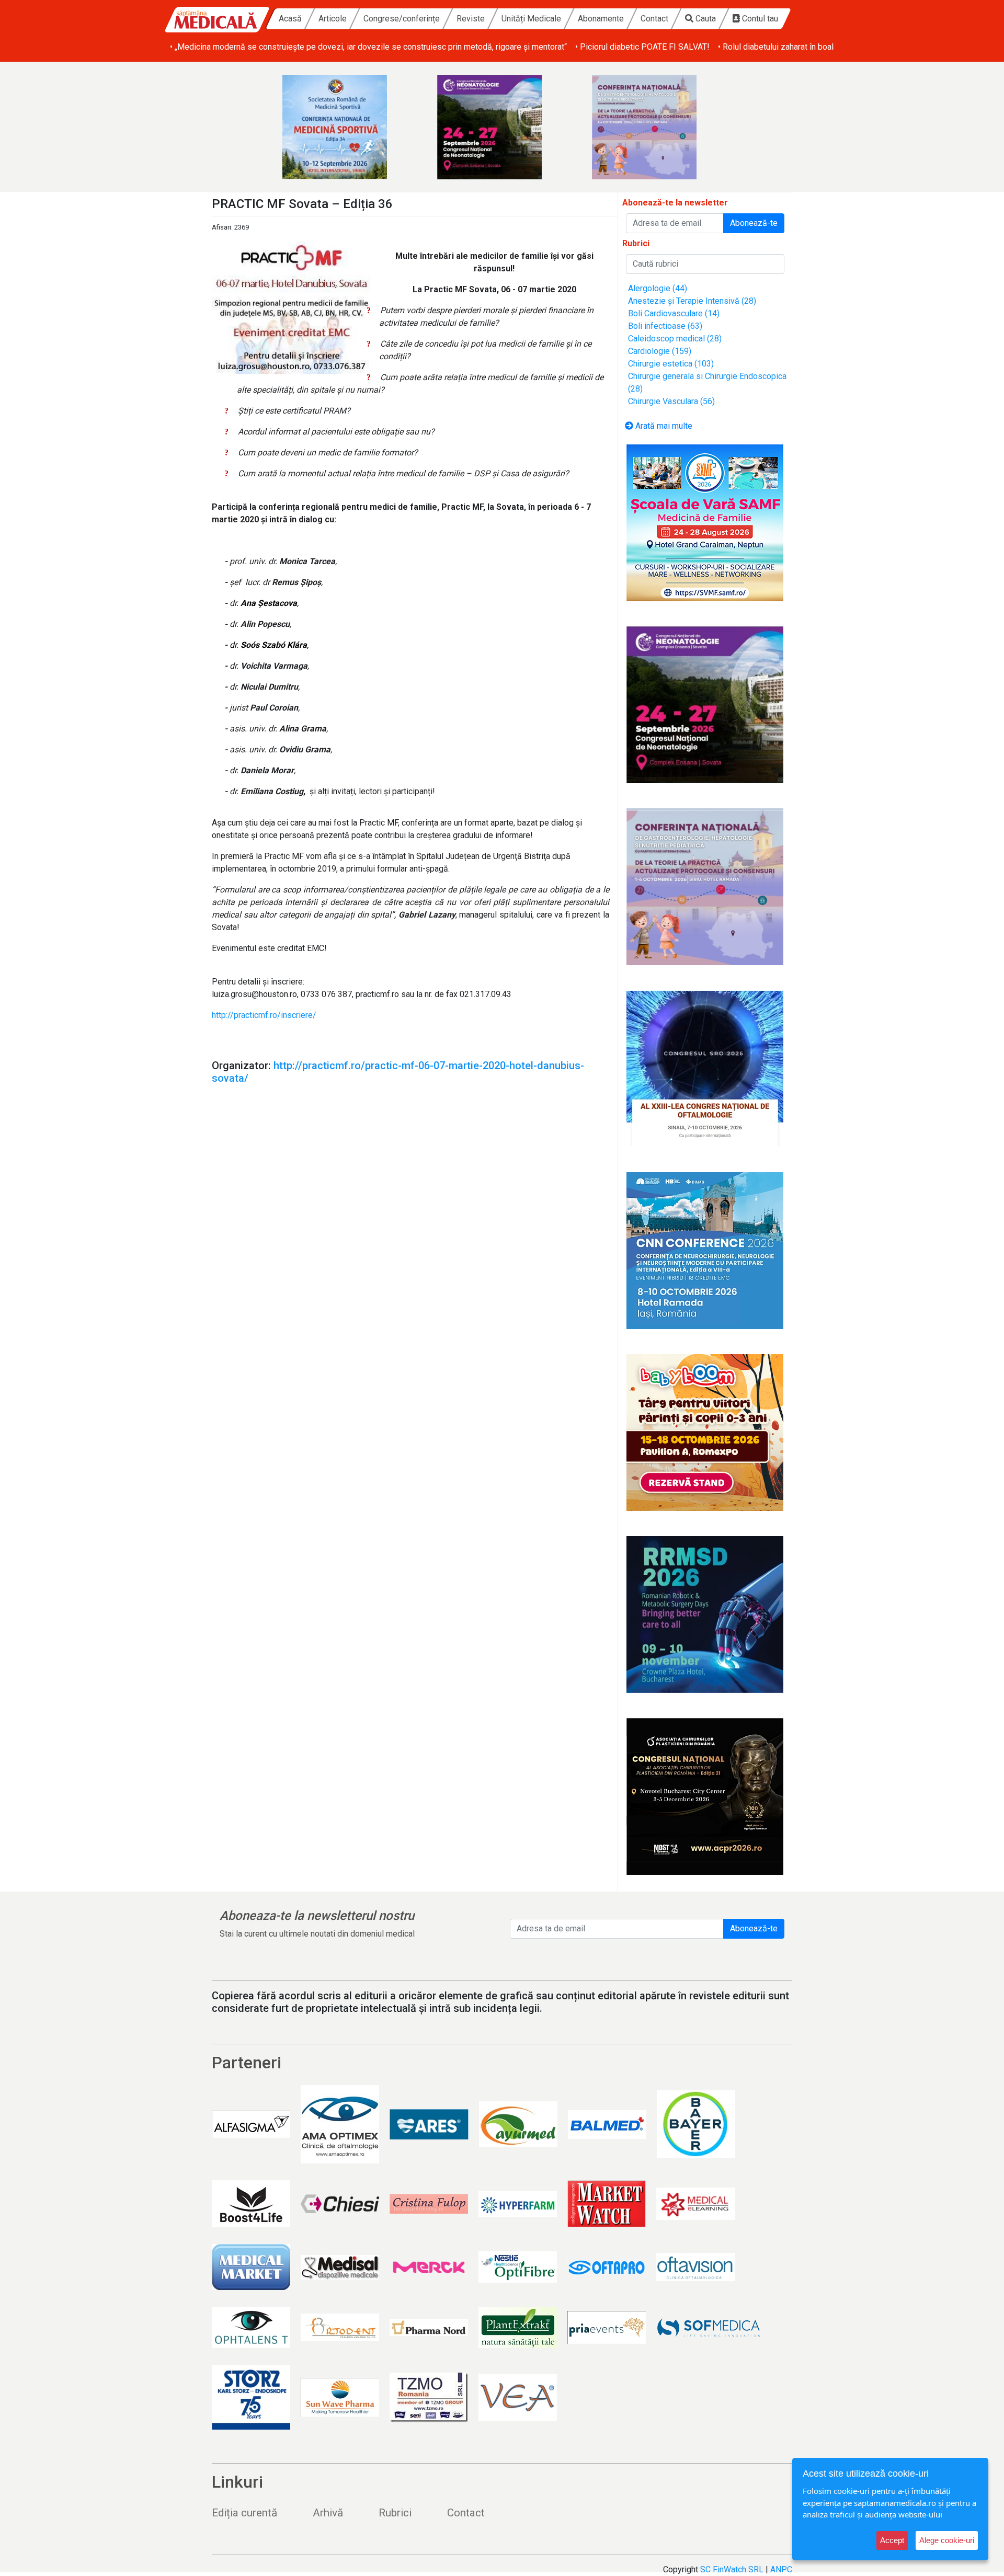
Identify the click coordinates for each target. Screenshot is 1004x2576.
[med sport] (347, 127)
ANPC (781, 2569)
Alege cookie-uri (947, 2540)
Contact (654, 19)
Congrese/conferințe (402, 19)
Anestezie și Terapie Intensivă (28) (692, 301)
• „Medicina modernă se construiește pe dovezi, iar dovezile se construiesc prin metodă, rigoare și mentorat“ (368, 47)
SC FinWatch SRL (732, 2569)
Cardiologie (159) (660, 351)
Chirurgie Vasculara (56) (671, 401)
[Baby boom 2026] (705, 1433)
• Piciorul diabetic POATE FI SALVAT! (642, 47)
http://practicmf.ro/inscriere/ (264, 1015)
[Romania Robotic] (705, 1615)
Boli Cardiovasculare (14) (674, 313)
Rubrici (395, 2513)
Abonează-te (754, 223)
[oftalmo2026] (705, 1069)
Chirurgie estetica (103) (671, 364)
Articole (333, 19)
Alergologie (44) (658, 288)
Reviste (471, 19)
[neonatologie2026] (502, 127)
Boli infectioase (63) (665, 326)
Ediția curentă (244, 2513)
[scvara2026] (705, 523)
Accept (892, 2540)
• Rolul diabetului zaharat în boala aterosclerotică (807, 47)
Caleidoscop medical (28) (675, 339)
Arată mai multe (663, 426)
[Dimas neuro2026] (705, 1251)
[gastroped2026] (657, 127)
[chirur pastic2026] (705, 1796)
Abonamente (601, 19)
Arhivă (328, 2513)
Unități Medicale (531, 19)
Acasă (290, 19)
